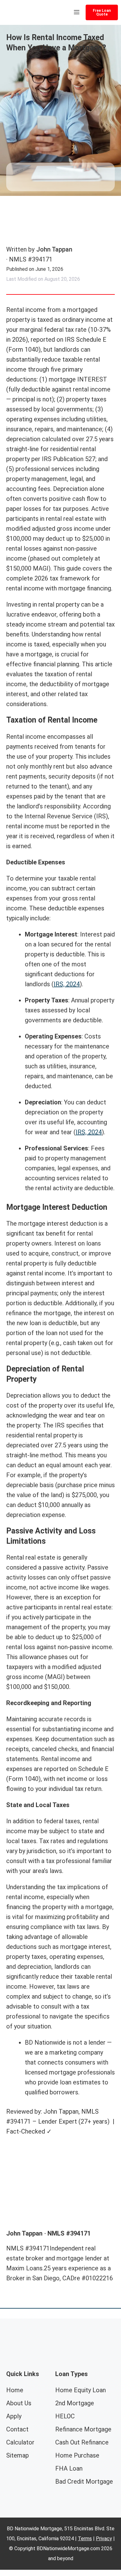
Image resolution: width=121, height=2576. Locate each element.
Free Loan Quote (102, 12)
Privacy (104, 2539)
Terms (85, 2539)
